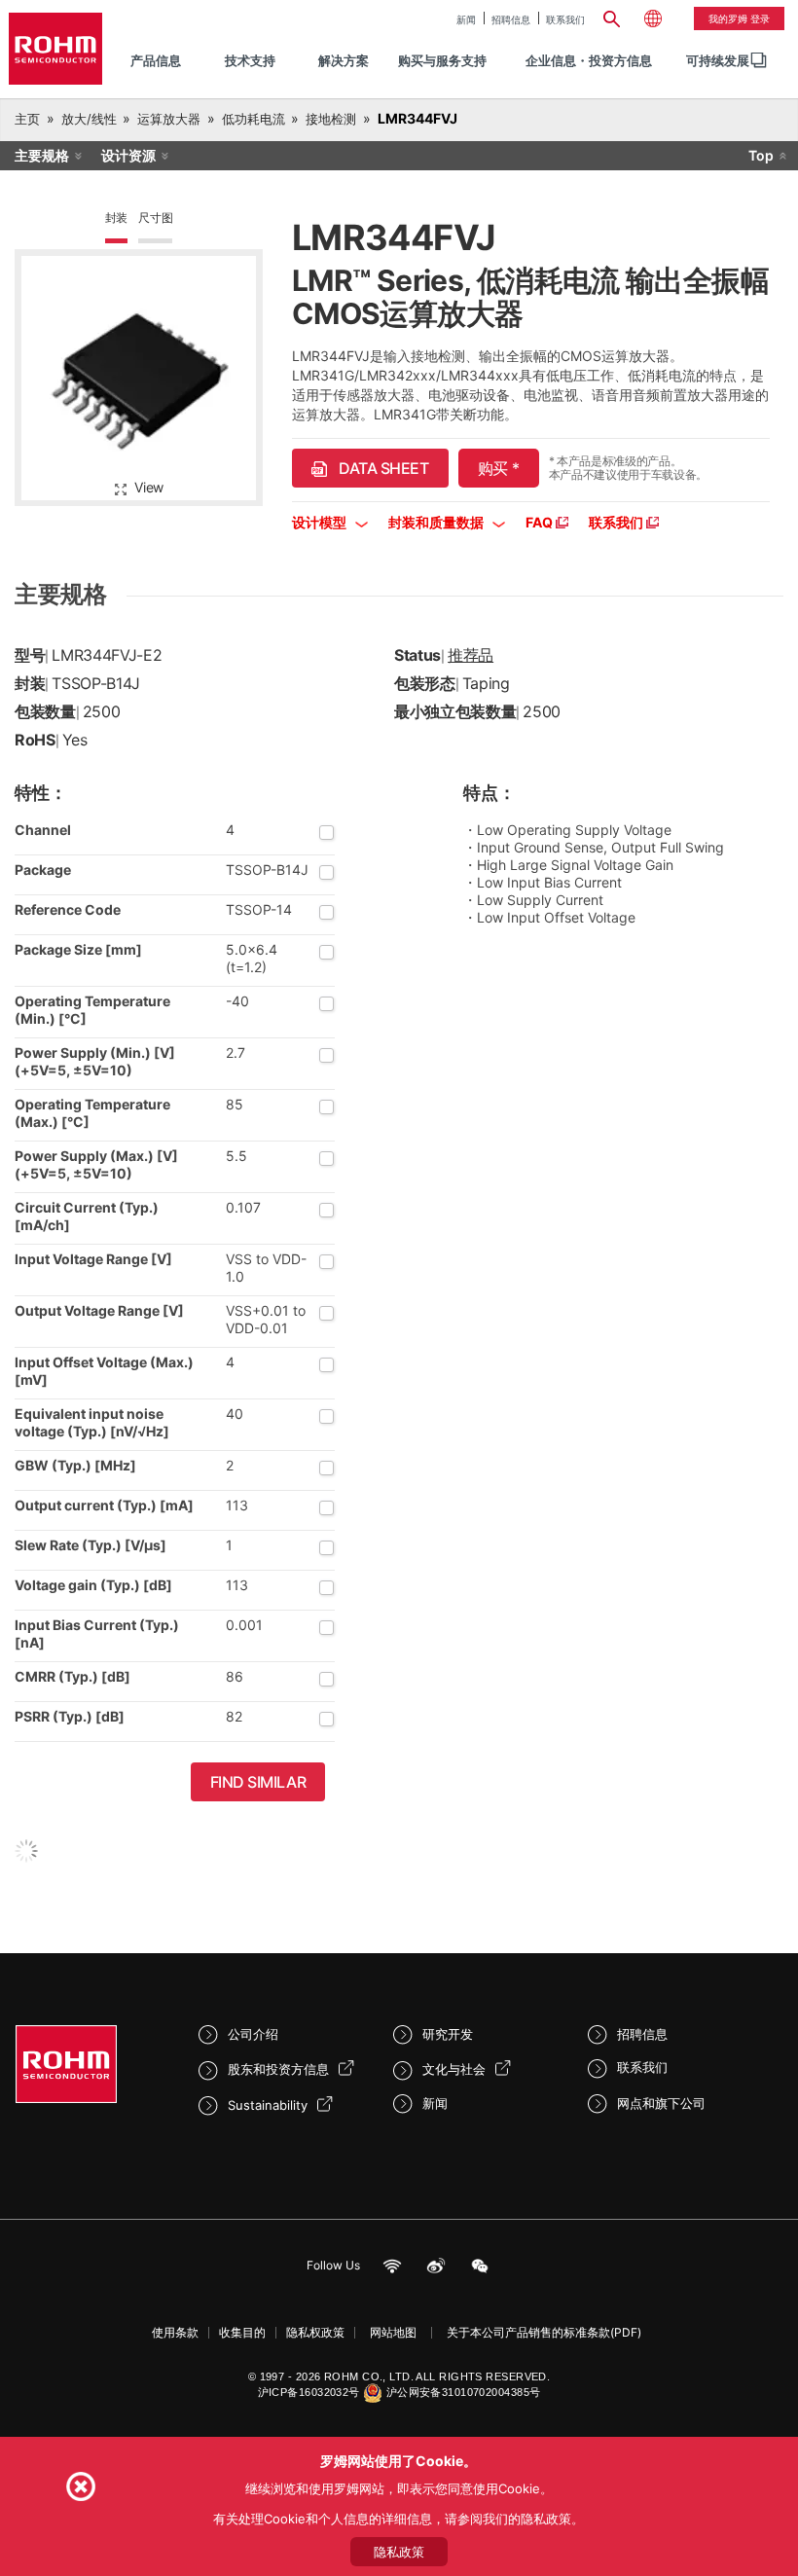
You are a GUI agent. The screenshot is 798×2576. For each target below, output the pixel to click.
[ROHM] (55, 49)
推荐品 (471, 655)
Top (761, 155)
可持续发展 (718, 60)
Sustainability (268, 2105)
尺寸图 (155, 218)
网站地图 (393, 2332)
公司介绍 (253, 2034)
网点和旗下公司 (661, 2103)
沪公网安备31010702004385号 (464, 2392)
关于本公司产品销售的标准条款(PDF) (544, 2332)
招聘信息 (511, 19)
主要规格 (42, 155)
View (149, 487)
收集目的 (242, 2332)
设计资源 (128, 155)
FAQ (541, 522)
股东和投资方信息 (278, 2069)
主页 (27, 119)
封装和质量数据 (437, 522)
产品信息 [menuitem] (156, 60)
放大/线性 (89, 119)
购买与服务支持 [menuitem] (442, 60)
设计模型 (321, 522)
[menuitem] (718, 61)
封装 (117, 218)
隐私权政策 (315, 2332)
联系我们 (565, 19)
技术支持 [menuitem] (250, 60)
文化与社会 (454, 2069)
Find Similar (258, 1782)
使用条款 (175, 2332)
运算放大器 (169, 119)
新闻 (466, 19)
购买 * (499, 468)
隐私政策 (399, 2552)
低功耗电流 (254, 119)
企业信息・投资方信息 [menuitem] (589, 60)
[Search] (612, 17)
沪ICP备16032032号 (309, 2392)
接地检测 (331, 119)
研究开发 (448, 2034)
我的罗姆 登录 (739, 18)
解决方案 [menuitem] (344, 60)
